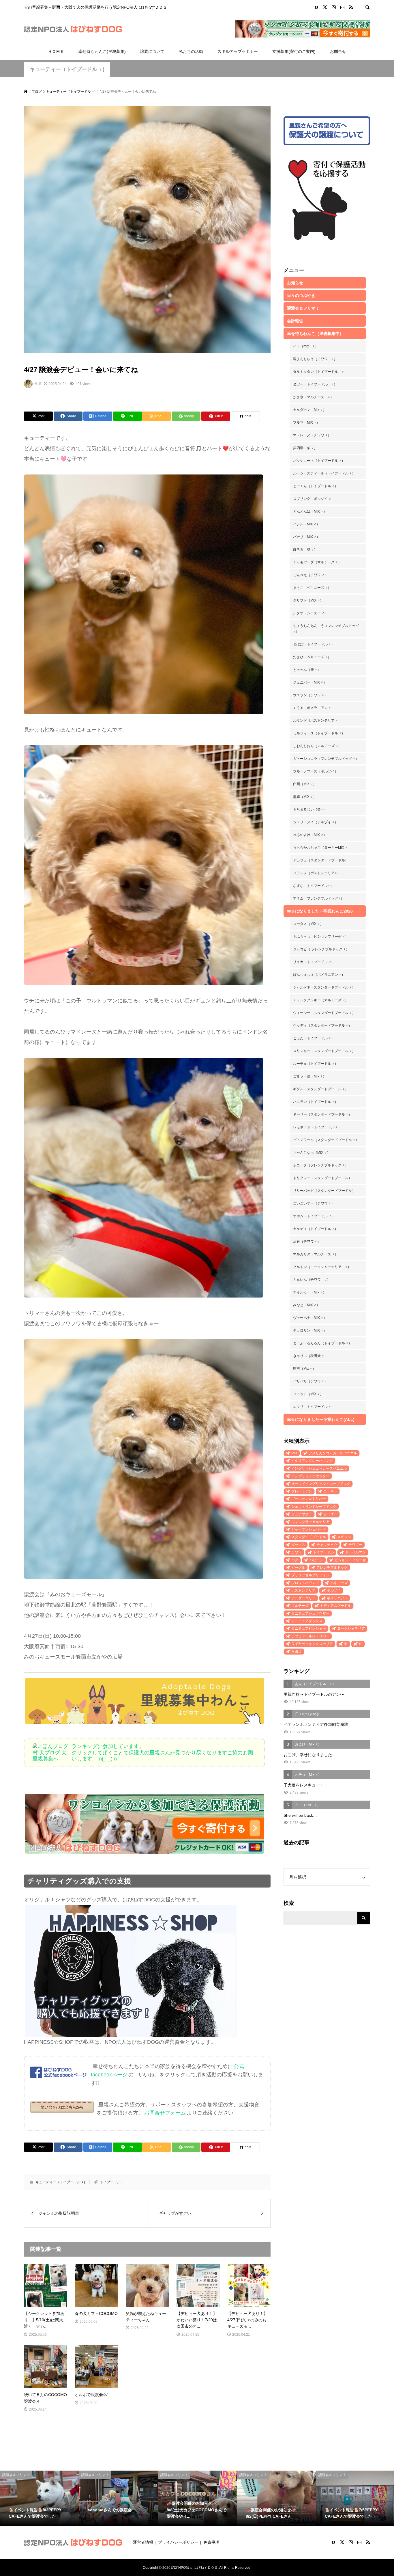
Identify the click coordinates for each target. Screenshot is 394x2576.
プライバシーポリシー (178, 2542)
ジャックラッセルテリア (310, 1522)
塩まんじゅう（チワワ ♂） (315, 359)
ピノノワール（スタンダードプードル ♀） (326, 1140)
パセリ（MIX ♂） (306, 537)
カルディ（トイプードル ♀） (316, 1229)
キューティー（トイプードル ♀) (67, 69)
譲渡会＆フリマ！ (303, 308)
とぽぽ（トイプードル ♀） (314, 644)
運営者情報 (143, 2542)
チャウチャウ (327, 1545)
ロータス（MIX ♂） (308, 924)
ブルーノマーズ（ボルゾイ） (316, 771)
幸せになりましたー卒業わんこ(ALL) (321, 1419)
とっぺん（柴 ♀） (307, 670)
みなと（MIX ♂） (306, 1305)
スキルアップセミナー (238, 51)
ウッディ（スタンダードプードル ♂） (322, 1025)
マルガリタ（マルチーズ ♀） (316, 1254)
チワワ (297, 1552)
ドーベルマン (355, 1552)
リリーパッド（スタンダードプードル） (324, 1191)
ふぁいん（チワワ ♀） (312, 1280)
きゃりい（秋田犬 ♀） (310, 1356)
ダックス (298, 1545)
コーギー (330, 1491)
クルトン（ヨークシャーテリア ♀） (322, 1267)
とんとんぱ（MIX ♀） (310, 511)
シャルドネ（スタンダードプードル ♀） (324, 987)
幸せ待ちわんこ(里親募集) (102, 51)
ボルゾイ (334, 1590)
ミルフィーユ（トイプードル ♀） (319, 733)
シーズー (330, 1514)
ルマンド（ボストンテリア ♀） (317, 721)
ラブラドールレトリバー (310, 1636)
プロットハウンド (305, 1583)
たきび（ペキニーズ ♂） (312, 657)
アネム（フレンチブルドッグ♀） (319, 898)
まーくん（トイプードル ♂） (316, 486)
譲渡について (152, 51)
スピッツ (344, 1537)
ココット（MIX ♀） (308, 1394)
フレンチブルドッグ (332, 1568)
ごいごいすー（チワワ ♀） (314, 1203)
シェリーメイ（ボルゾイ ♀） (316, 822)
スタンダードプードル (309, 1537)
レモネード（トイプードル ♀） (317, 1127)
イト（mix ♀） (306, 346)
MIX (294, 1453)
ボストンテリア (303, 1590)
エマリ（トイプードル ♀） (314, 1407)
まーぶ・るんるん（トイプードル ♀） (322, 1343)
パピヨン (316, 1560)
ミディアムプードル (335, 1606)
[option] (40, 2498)
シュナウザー (302, 1514)
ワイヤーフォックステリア (312, 1644)
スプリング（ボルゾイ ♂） (314, 499)
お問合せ (338, 51)
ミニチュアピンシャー (309, 1628)
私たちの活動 (191, 51)
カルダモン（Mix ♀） (310, 410)
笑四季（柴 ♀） (305, 448)
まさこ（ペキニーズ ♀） (312, 588)
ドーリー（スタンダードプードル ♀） (322, 1114)
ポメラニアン (337, 1598)
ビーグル (298, 1568)
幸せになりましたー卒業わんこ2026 (320, 911)
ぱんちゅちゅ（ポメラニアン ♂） (319, 975)
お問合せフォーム (165, 2113)
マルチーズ (300, 1606)
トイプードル (110, 2182)
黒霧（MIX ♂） (305, 797)
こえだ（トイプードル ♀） (314, 1038)
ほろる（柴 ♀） (305, 550)
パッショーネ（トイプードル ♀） (319, 461)
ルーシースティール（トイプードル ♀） (324, 473)
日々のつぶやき (301, 295)
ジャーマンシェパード (309, 1529)
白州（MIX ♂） (305, 784)
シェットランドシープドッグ (314, 1507)
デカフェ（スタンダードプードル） (321, 860)
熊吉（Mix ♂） (304, 1369)
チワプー (355, 1545)
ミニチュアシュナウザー (310, 1613)
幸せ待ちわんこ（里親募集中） (315, 334)
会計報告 (295, 321)
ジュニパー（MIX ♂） (310, 682)
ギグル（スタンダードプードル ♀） (321, 1089)
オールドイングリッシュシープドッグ (321, 1484)
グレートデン (302, 1491)
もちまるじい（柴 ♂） (310, 809)
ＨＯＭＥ (56, 51)
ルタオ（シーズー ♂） (310, 613)
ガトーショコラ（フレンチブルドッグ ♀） (326, 759)
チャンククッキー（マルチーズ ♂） (321, 1000)
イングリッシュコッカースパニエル (319, 1468)
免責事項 (211, 2542)
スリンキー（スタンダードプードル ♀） (324, 1051)
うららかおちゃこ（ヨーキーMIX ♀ (320, 848)
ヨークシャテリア (351, 1628)
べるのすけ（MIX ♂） (310, 835)
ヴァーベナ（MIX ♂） (310, 1318)
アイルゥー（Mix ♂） (310, 1292)
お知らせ (295, 283)
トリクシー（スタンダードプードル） (322, 1178)
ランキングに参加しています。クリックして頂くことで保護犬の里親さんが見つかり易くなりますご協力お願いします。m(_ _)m (162, 1753)
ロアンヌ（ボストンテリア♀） (317, 873)
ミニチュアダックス (307, 1621)
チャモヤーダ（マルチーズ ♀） (317, 562)
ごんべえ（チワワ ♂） (310, 575)
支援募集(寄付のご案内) (294, 51)
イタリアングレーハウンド (312, 1461)
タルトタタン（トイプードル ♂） (320, 372)
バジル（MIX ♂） (306, 524)
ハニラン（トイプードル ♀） (316, 1102)
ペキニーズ (339, 1583)
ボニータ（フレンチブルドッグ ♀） (321, 1165)
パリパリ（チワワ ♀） (310, 1381)
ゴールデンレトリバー (309, 1499)
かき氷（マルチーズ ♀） (313, 397)
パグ (295, 1560)
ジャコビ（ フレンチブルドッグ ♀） (321, 949)
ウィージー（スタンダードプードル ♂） (324, 1013)
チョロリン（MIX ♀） (310, 1330)
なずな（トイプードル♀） (313, 886)
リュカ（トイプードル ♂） (314, 962)
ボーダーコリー (303, 1598)
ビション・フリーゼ (350, 1560)
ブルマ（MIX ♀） (306, 422)
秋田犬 (297, 1652)
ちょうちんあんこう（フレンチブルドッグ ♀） (326, 629)
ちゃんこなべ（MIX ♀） (312, 1153)
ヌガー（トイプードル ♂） (315, 384)
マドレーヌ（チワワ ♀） (312, 435)
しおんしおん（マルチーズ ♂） (317, 746)
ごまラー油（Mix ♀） (310, 1076)
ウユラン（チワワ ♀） (310, 695)
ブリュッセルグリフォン (310, 1575)
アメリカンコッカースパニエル (333, 1453)
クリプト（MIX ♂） (308, 600)
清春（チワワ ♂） (307, 1242)
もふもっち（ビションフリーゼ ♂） (321, 937)
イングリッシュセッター (310, 1476)
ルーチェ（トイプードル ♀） (316, 1064)
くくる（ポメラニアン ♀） (314, 708)
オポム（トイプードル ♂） (314, 1216)
